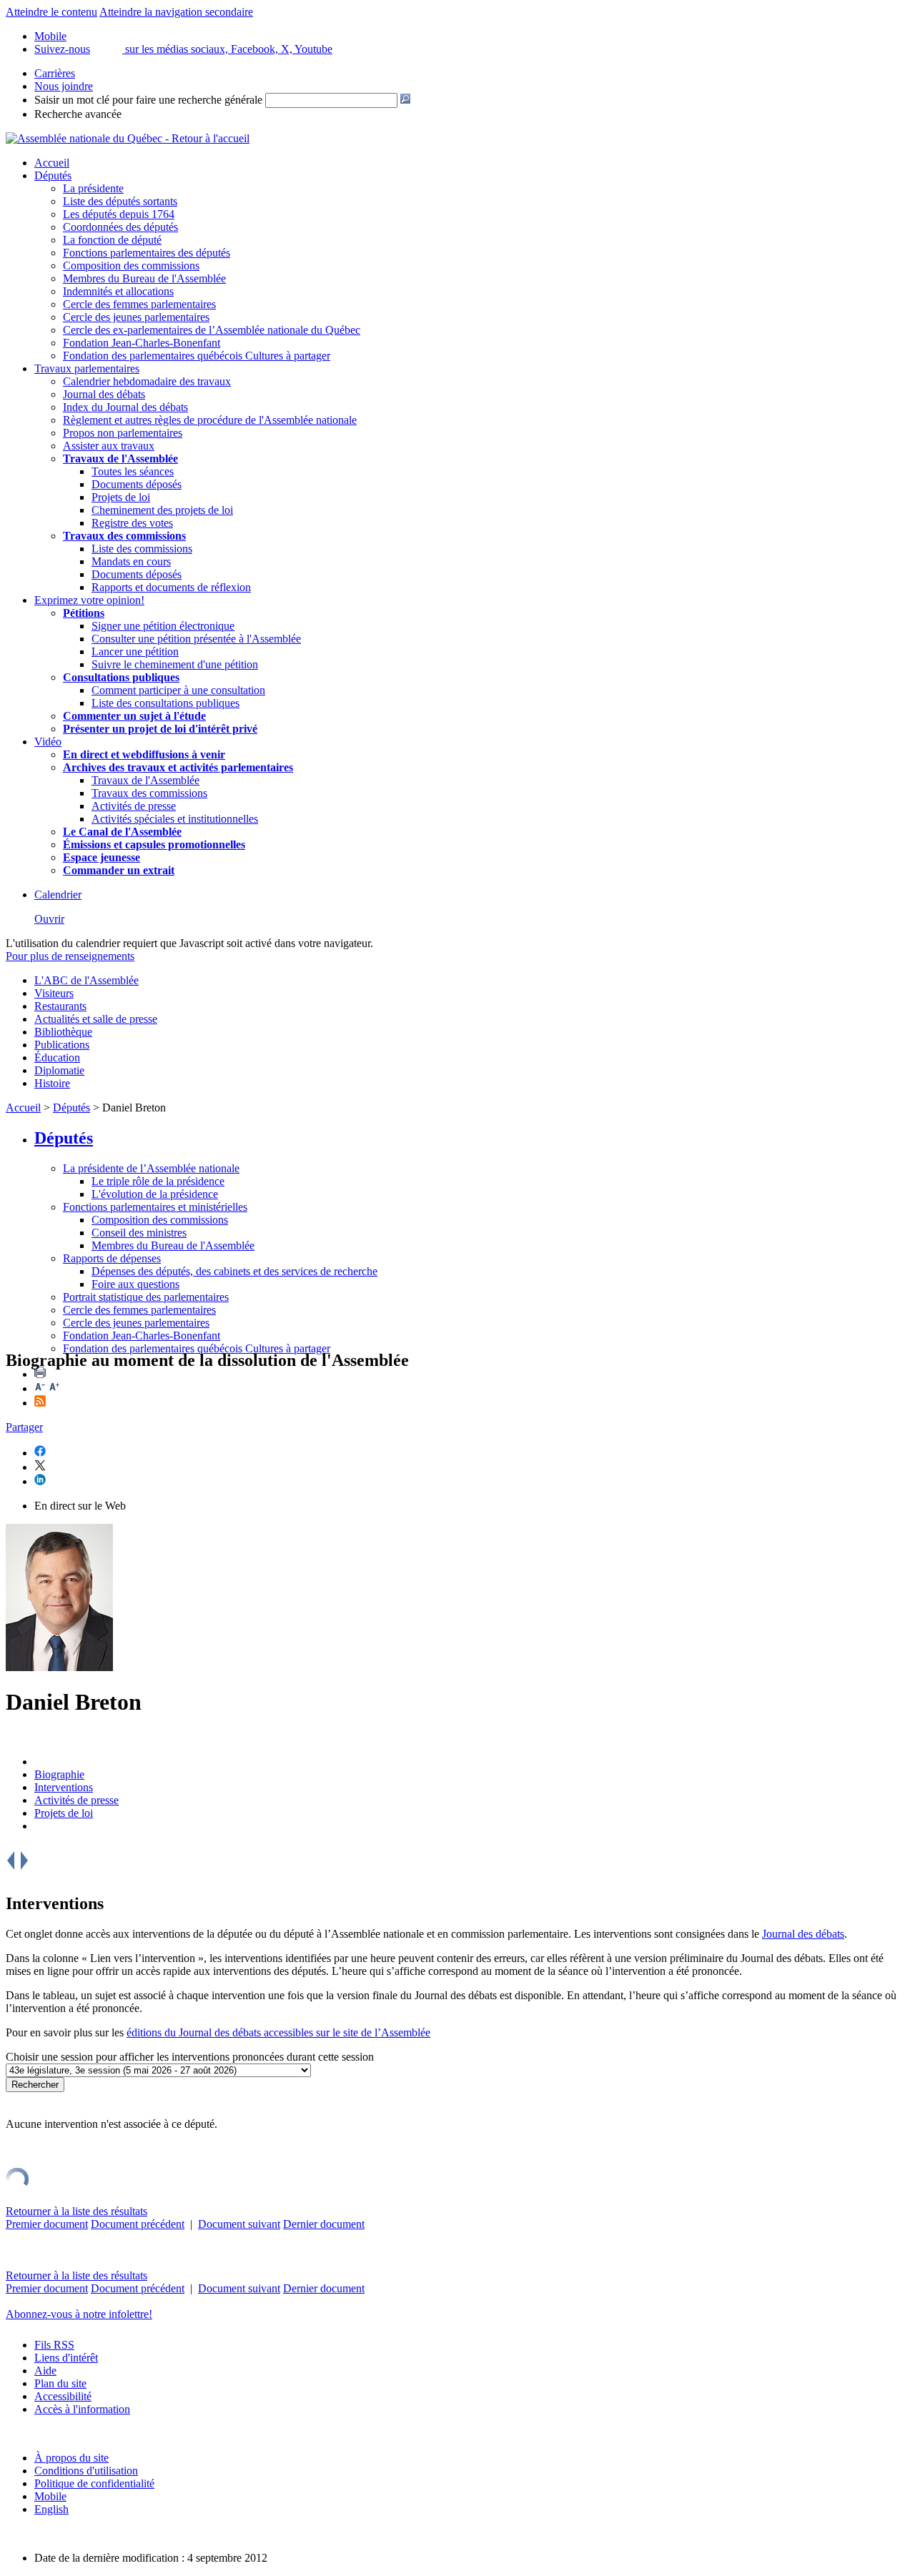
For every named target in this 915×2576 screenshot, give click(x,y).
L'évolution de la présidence (155, 1194)
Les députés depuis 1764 (119, 214)
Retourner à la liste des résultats (76, 2211)
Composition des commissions (131, 266)
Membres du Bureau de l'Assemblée (144, 278)
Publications (62, 1045)
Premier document (47, 2224)
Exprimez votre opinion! (89, 600)
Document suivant (239, 2224)
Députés (53, 175)
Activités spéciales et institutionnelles (175, 819)
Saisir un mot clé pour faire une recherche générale (148, 100)
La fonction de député (112, 240)
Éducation (57, 1057)
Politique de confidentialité (94, 2483)
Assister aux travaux (109, 446)
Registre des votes (132, 523)
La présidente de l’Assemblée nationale (151, 1168)
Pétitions (84, 613)
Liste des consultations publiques (165, 703)
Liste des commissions (142, 549)
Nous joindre (64, 86)
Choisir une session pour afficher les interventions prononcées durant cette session (190, 2057)
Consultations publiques (121, 677)
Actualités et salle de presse (96, 1019)
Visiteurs (54, 993)
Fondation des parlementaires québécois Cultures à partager (197, 356)
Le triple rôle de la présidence (158, 1181)
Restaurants (60, 1006)
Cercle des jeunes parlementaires (136, 317)
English (51, 2509)
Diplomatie (59, 1070)
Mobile (50, 2496)
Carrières (55, 73)
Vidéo (48, 742)
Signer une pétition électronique (163, 626)
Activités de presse (134, 806)
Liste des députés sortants (120, 201)
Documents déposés (137, 484)
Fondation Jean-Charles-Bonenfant (142, 343)
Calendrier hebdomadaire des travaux (147, 381)
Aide (45, 2371)
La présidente (93, 188)
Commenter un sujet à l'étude (134, 716)
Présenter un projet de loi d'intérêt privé (160, 729)
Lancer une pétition (135, 652)
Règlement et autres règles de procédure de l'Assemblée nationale (210, 420)
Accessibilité (63, 2396)
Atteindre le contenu (51, 12)
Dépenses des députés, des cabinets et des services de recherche (234, 1271)
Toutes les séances (133, 471)
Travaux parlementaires (87, 368)
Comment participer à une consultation (178, 690)
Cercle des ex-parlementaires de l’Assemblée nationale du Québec (212, 330)
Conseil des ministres (139, 1233)
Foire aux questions (135, 1284)
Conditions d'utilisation (86, 2471)
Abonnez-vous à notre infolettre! (79, 2314)
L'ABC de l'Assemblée (86, 980)
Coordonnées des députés (120, 227)
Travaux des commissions (124, 536)
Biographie (59, 1774)
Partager (24, 1427)
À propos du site (71, 2458)
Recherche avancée (78, 114)
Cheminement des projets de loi (162, 510)
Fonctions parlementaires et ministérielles (155, 1207)
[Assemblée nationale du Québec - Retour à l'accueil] (128, 138)
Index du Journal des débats (125, 407)
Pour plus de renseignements (70, 956)
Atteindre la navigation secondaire (176, 12)
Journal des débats (104, 394)
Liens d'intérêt (66, 2358)
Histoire (52, 1083)
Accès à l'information (82, 2409)
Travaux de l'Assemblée (120, 459)
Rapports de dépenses (112, 1258)
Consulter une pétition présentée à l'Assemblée (196, 639)
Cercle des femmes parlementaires (139, 304)
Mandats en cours (131, 561)
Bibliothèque (63, 1032)
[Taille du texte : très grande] (54, 1388)
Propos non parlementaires (123, 433)
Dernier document (324, 2224)
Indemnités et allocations (118, 291)
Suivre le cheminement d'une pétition (175, 664)
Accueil (52, 163)
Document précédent (138, 2224)
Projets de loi (121, 497)
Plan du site (60, 2383)
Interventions (64, 1787)
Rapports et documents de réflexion (171, 587)
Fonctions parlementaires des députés (147, 253)
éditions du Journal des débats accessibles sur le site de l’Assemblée (278, 2032)
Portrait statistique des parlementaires (146, 1297)
